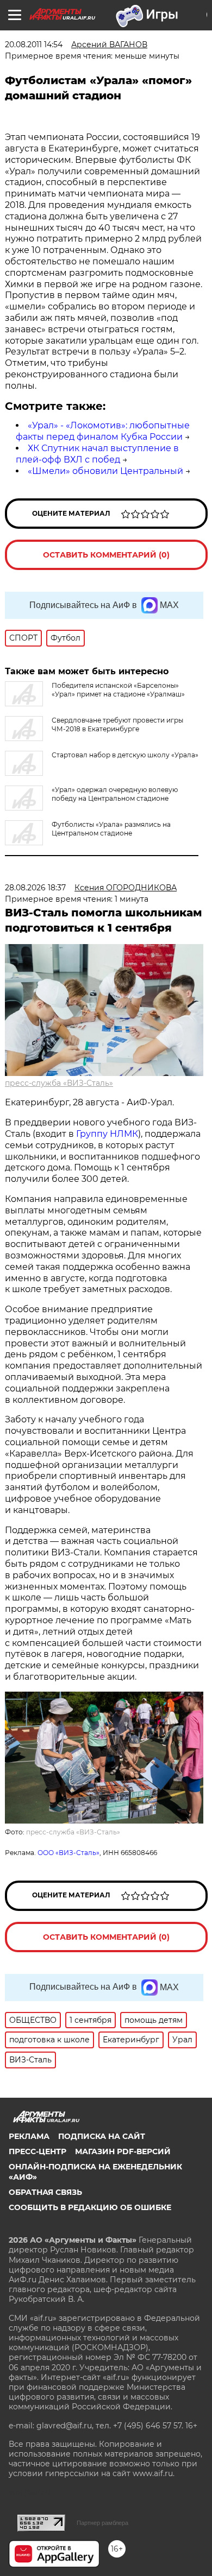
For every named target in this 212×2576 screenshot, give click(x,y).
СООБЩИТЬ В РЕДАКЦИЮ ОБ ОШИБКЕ (90, 2207)
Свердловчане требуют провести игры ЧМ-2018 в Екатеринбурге (117, 724)
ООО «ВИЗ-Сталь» (68, 1853)
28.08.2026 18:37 (35, 888)
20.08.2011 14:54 (34, 45)
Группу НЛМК (107, 1134)
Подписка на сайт (102, 2136)
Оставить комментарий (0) (106, 555)
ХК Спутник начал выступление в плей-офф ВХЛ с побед (97, 454)
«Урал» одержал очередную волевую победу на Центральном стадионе (115, 794)
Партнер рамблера (102, 2523)
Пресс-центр (38, 2151)
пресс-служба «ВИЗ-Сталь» (59, 1083)
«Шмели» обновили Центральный (105, 471)
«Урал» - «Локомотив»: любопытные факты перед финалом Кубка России (103, 431)
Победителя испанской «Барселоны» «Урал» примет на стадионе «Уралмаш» (118, 690)
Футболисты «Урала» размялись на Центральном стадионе (111, 829)
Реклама (29, 2136)
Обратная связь (45, 2192)
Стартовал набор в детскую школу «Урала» (125, 755)
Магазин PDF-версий (123, 2151)
